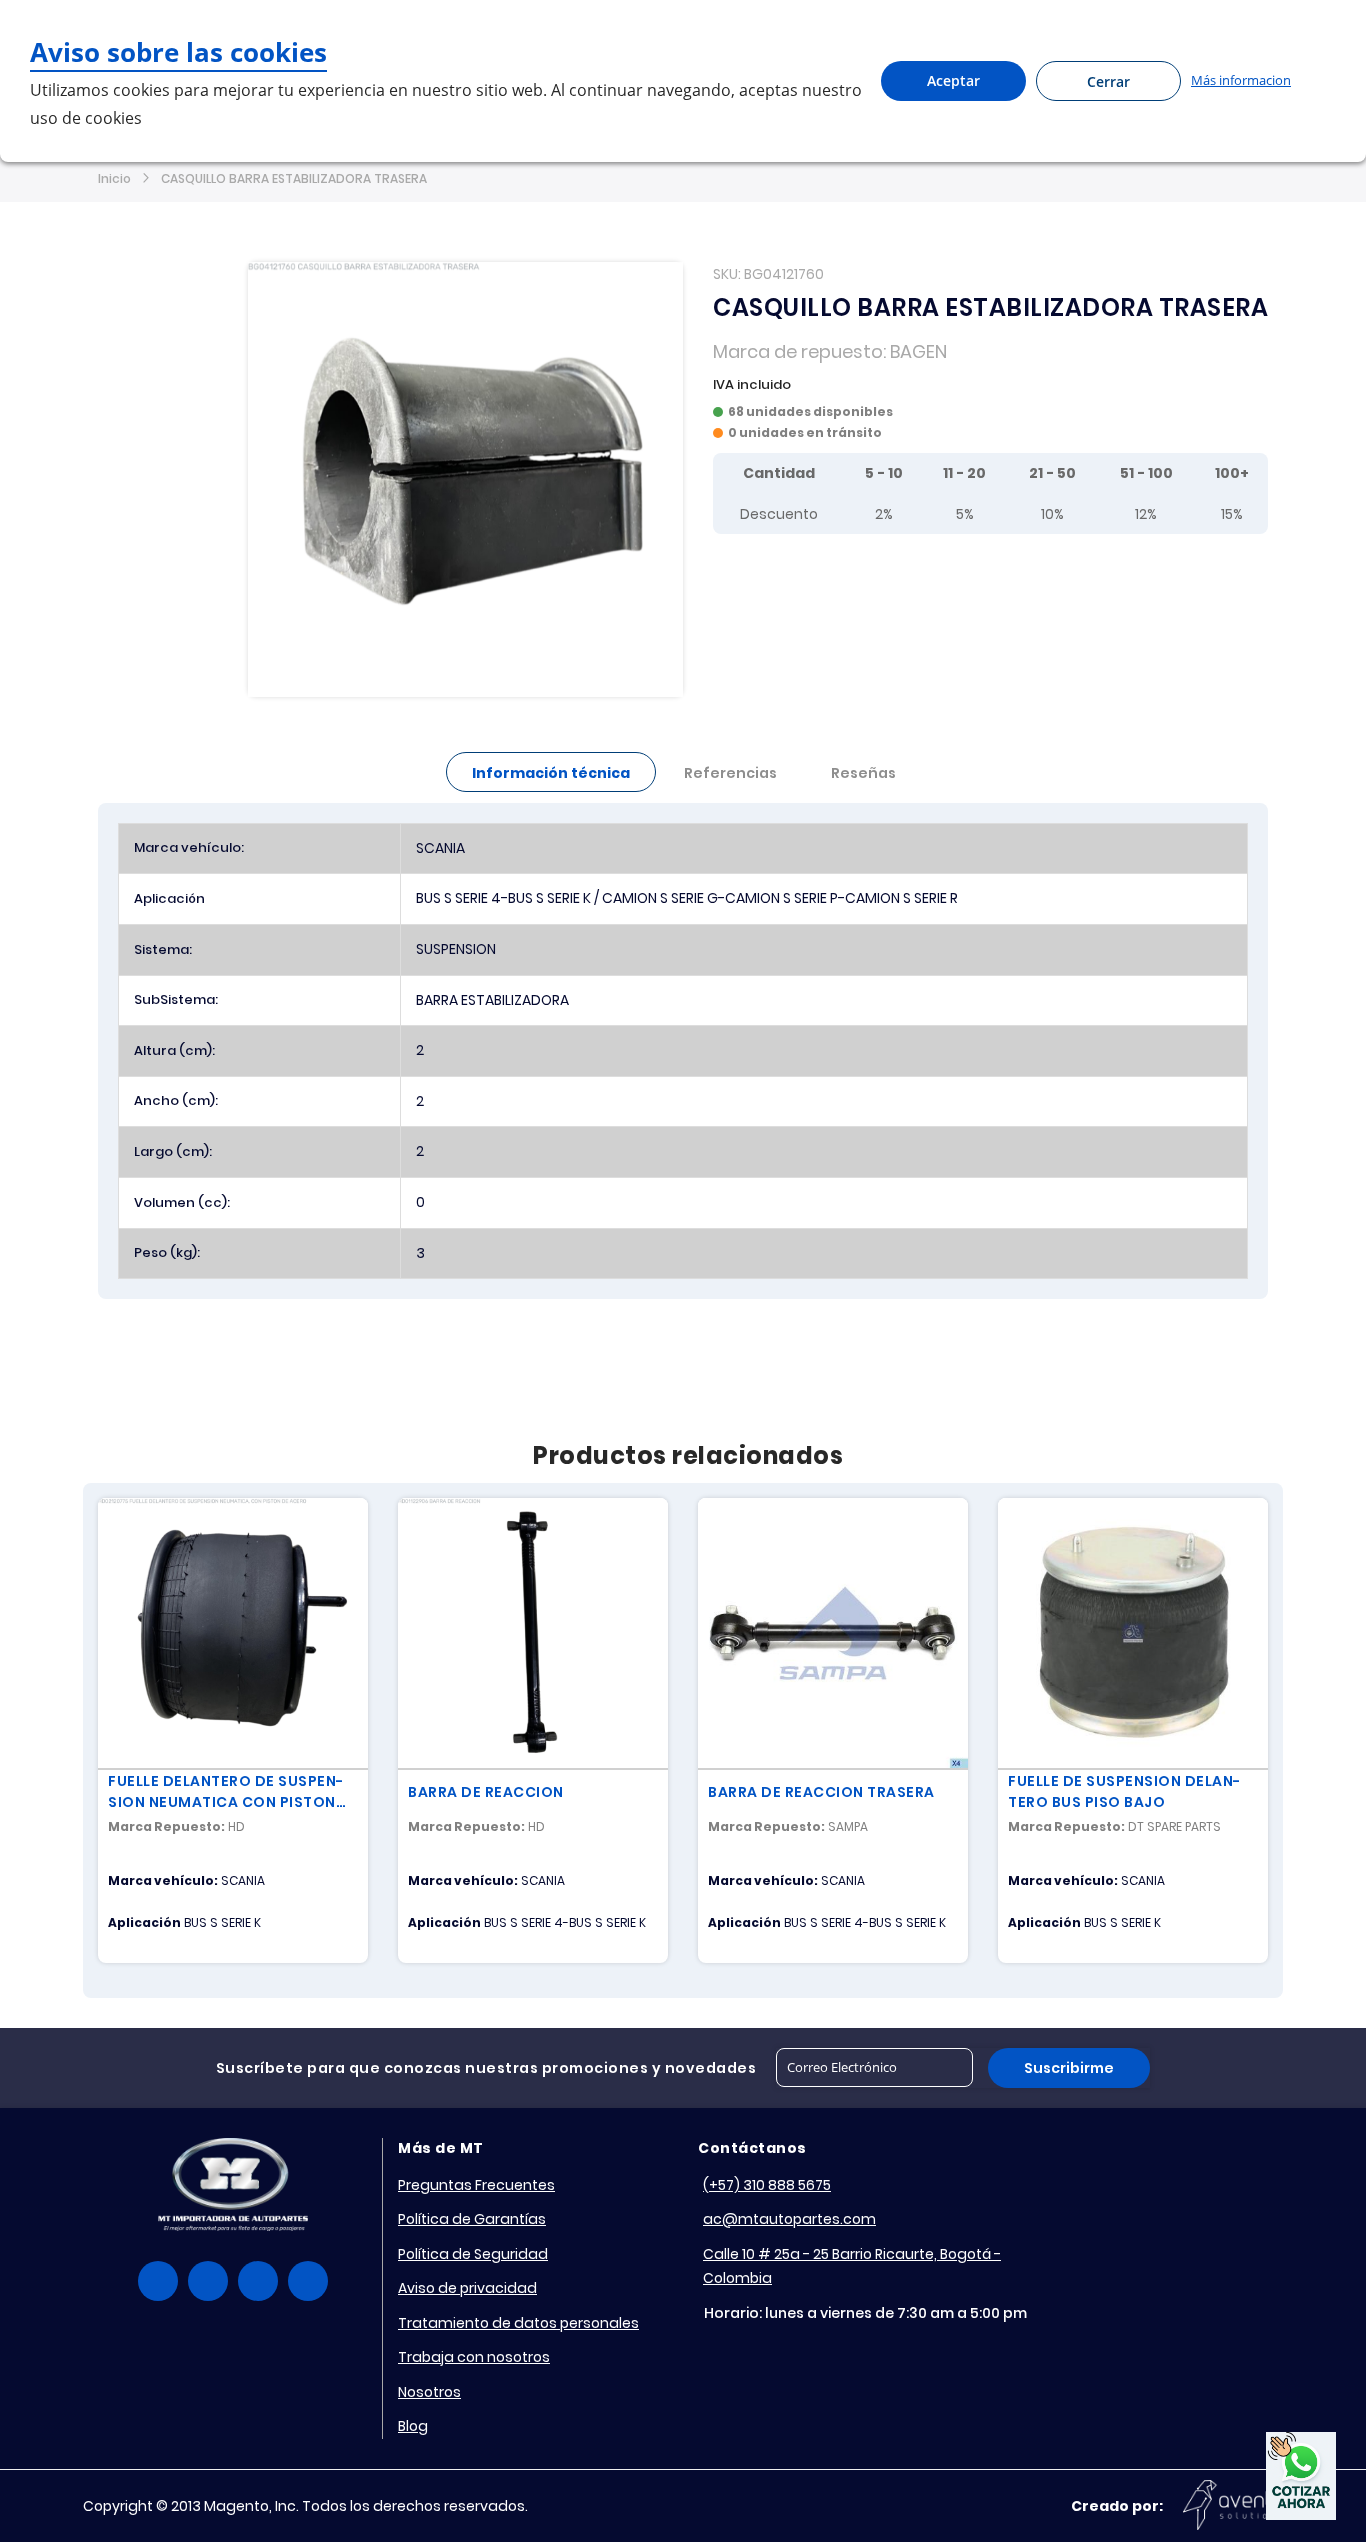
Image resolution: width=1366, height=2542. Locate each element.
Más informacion (1241, 80)
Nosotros (429, 2392)
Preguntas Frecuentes (476, 2185)
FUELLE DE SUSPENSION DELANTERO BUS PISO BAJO (1124, 1791)
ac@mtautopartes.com (789, 2219)
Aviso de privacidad (467, 2288)
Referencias (730, 773)
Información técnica (551, 773)
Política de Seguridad (473, 2254)
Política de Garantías (472, 2219)
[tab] (551, 772)
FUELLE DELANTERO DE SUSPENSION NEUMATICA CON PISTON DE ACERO (225, 1792)
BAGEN (918, 351)
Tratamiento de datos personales (518, 2323)
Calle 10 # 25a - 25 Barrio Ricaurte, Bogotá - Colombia (852, 2266)
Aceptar (953, 80)
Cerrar (1108, 81)
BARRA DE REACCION (486, 1792)
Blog (413, 2426)
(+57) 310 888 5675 (767, 2185)
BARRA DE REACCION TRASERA (821, 1792)
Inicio (114, 178)
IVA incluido (752, 384)
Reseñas (863, 773)
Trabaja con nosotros (474, 2357)
